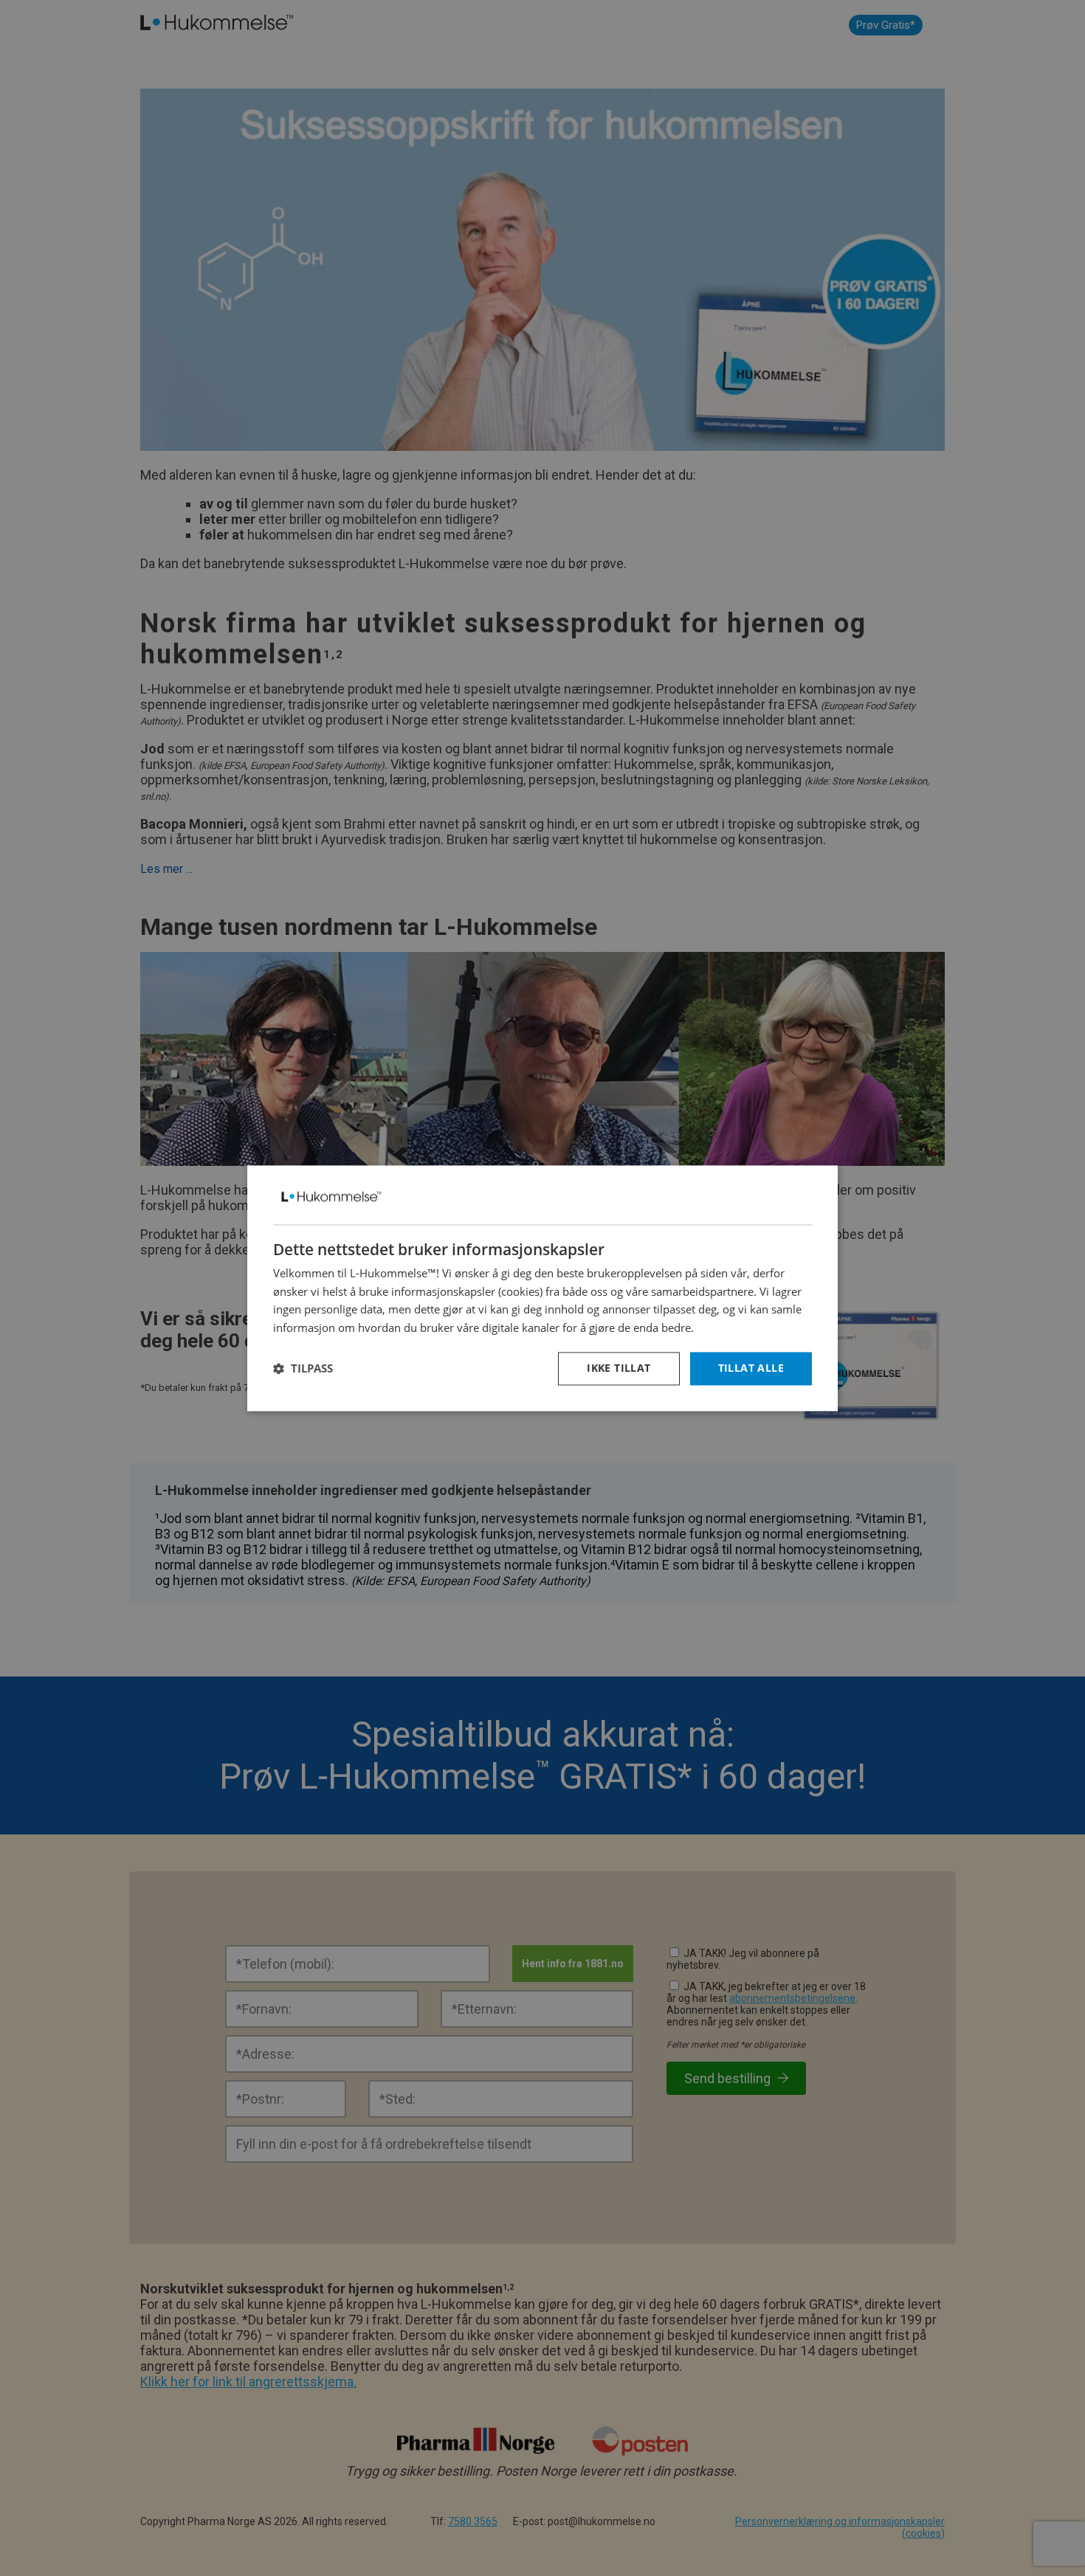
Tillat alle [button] (751, 1368)
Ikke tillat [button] (619, 1368)
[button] (303, 1369)
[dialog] (542, 1288)
